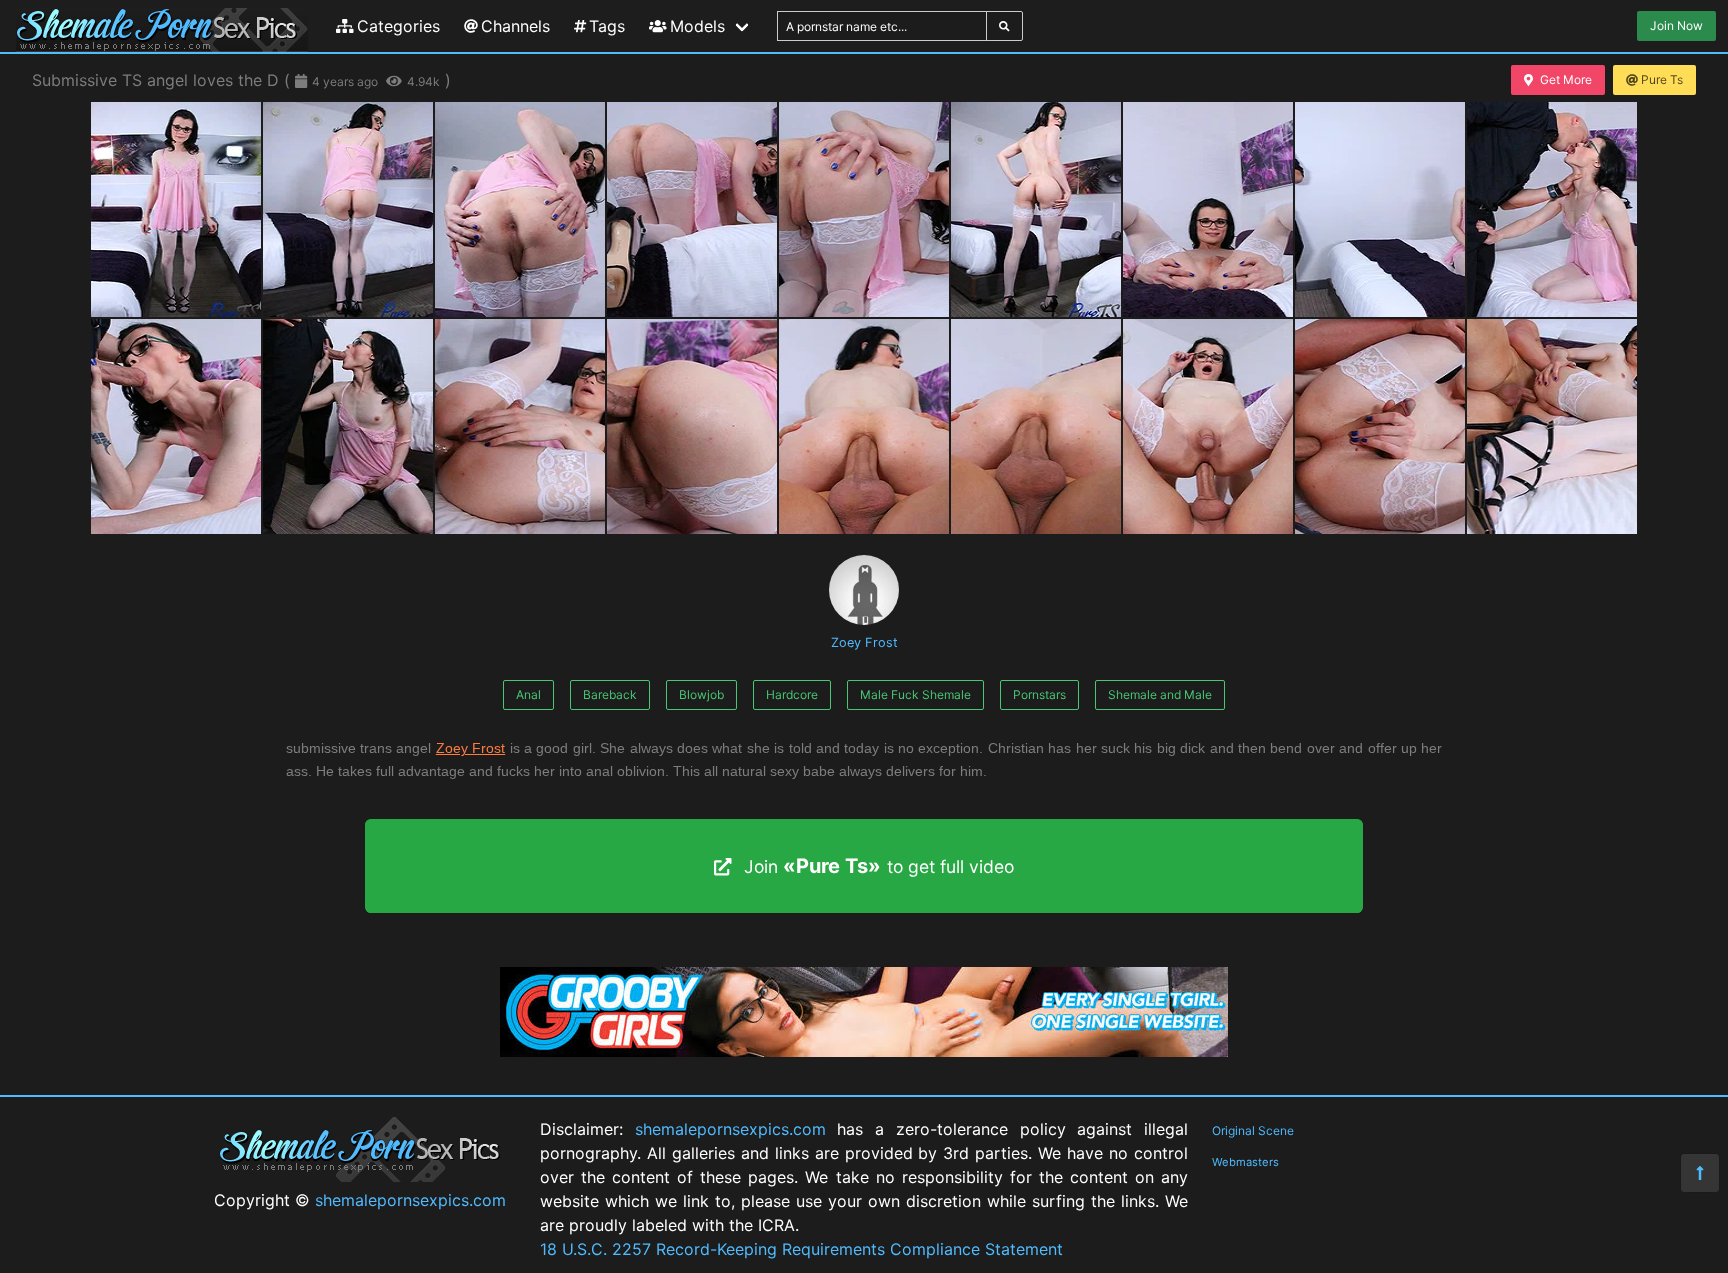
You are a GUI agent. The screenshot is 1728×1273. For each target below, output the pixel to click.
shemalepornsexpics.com (410, 1200)
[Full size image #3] (692, 209)
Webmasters (1245, 1162)
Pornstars (1039, 694)
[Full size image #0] (176, 209)
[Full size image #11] (520, 426)
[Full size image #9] (176, 426)
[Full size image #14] (1036, 426)
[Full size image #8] (1552, 209)
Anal (528, 694)
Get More (1566, 79)
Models (697, 26)
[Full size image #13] (864, 426)
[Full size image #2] (520, 209)
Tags (607, 26)
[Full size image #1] (348, 209)
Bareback (610, 694)
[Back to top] (1700, 1173)
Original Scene (1253, 1130)
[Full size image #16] (1380, 426)
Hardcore (792, 694)
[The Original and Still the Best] (864, 1051)
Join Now (1676, 25)
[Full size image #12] (692, 426)
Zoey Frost (864, 642)
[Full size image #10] (348, 426)
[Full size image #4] (864, 209)
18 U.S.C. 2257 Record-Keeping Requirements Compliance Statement (801, 1249)
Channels (515, 26)
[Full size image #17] (1552, 426)
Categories (398, 26)
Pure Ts (1662, 79)
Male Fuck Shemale (915, 694)
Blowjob (701, 694)
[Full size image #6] (1208, 209)
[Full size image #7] (1380, 209)
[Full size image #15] (1208, 426)
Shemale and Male (1160, 694)
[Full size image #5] (1036, 209)
